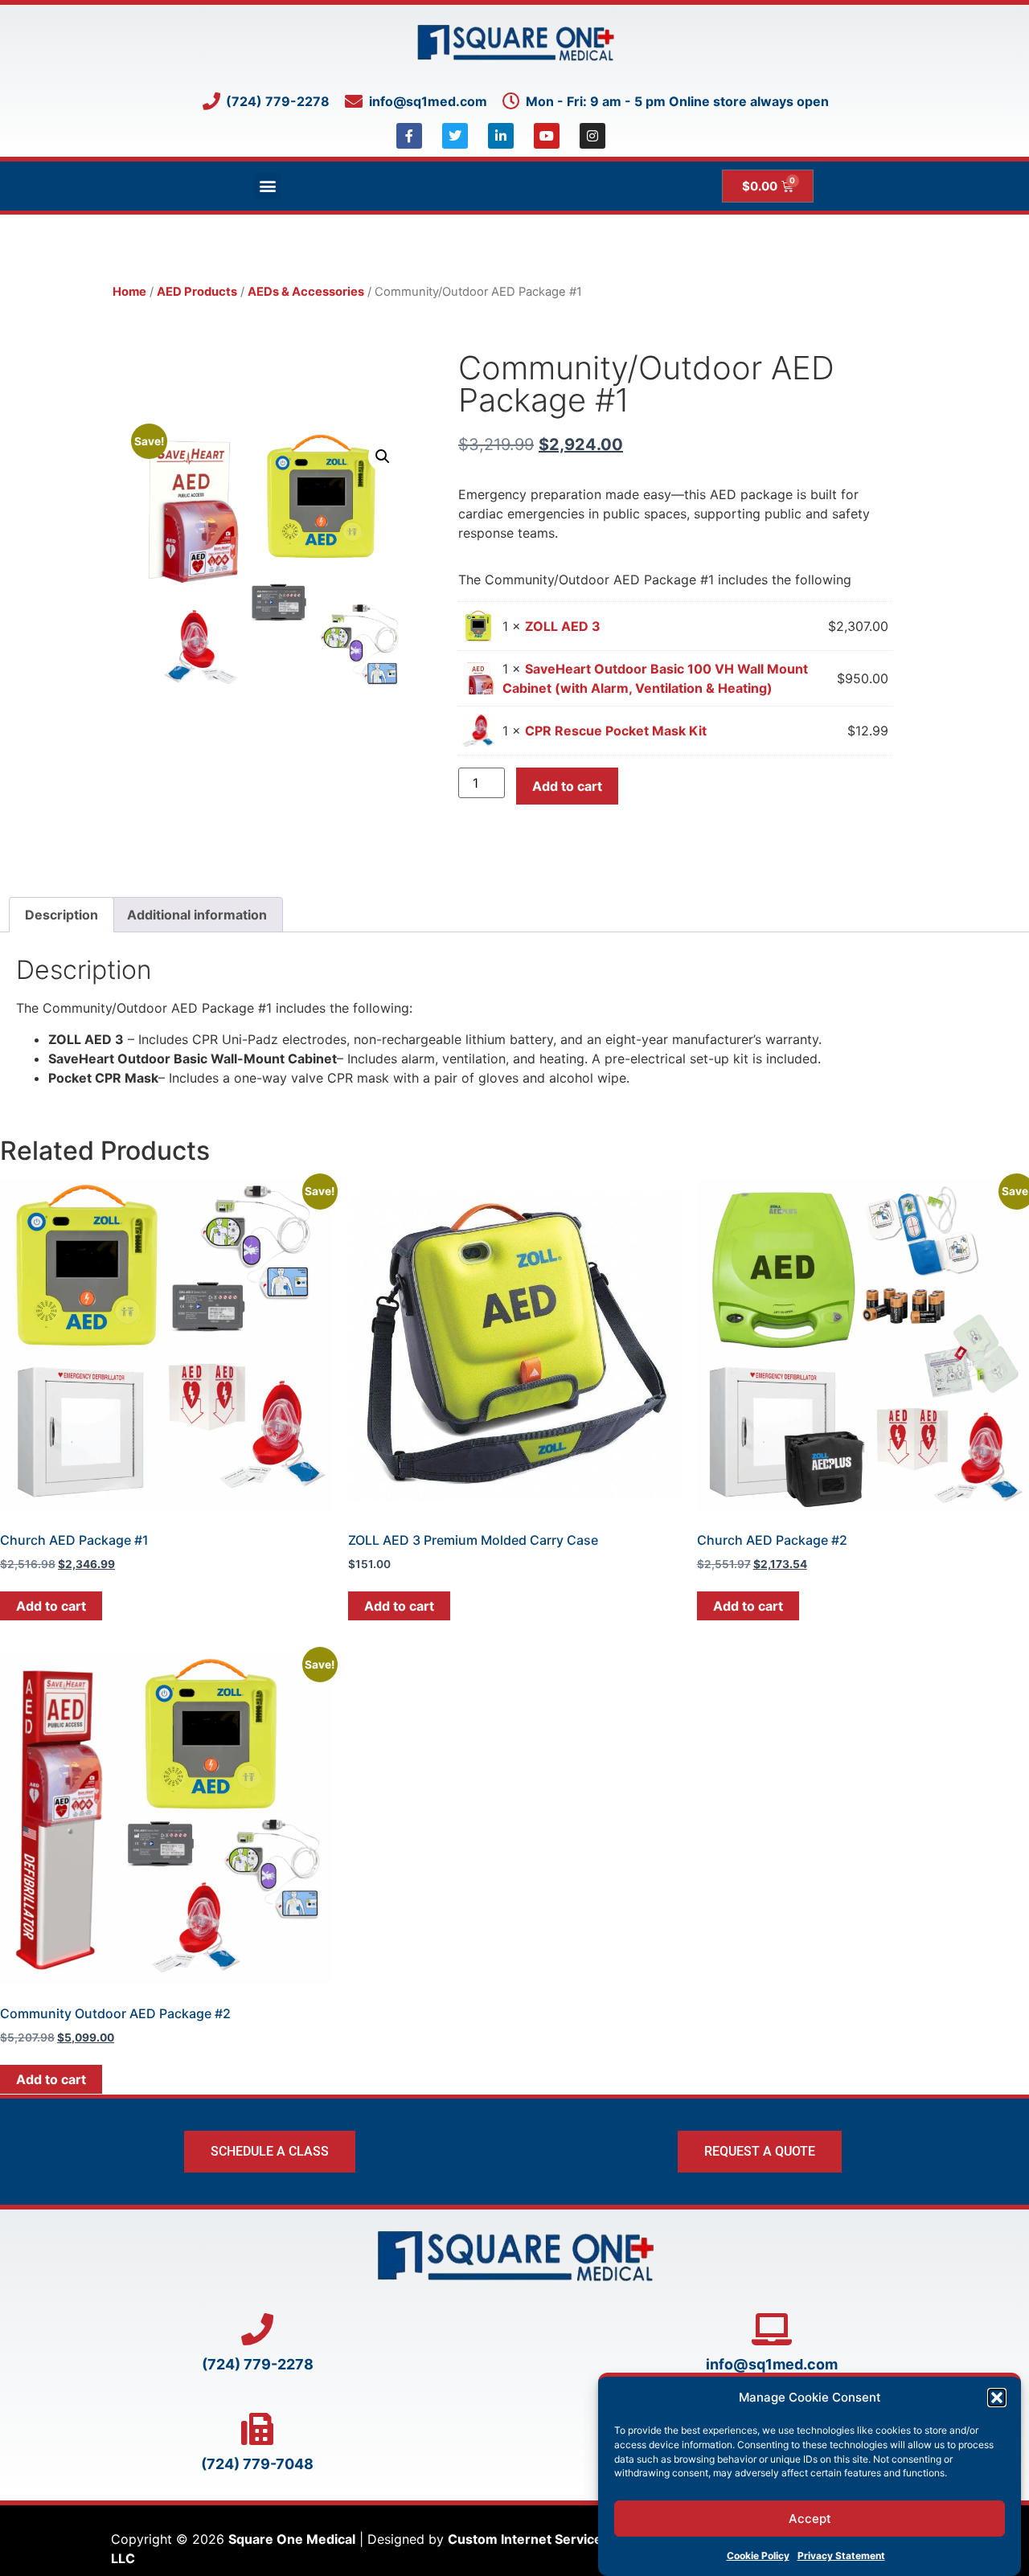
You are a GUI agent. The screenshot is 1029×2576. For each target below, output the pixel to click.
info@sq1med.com (772, 2364)
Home (129, 292)
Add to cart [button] (51, 1606)
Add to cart (567, 786)
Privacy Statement (841, 2556)
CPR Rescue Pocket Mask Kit (616, 731)
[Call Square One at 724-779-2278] (257, 2329)
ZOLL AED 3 (563, 626)
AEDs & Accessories (306, 292)
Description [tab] (61, 915)
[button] (997, 2398)
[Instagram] (592, 136)
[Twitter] (455, 136)
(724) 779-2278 (258, 2364)
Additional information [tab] (197, 915)
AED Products (197, 292)
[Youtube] (547, 136)
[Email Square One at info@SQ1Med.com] (772, 2329)
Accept (810, 2519)
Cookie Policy (758, 2556)
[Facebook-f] (409, 136)
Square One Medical (292, 2539)
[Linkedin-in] (501, 136)
